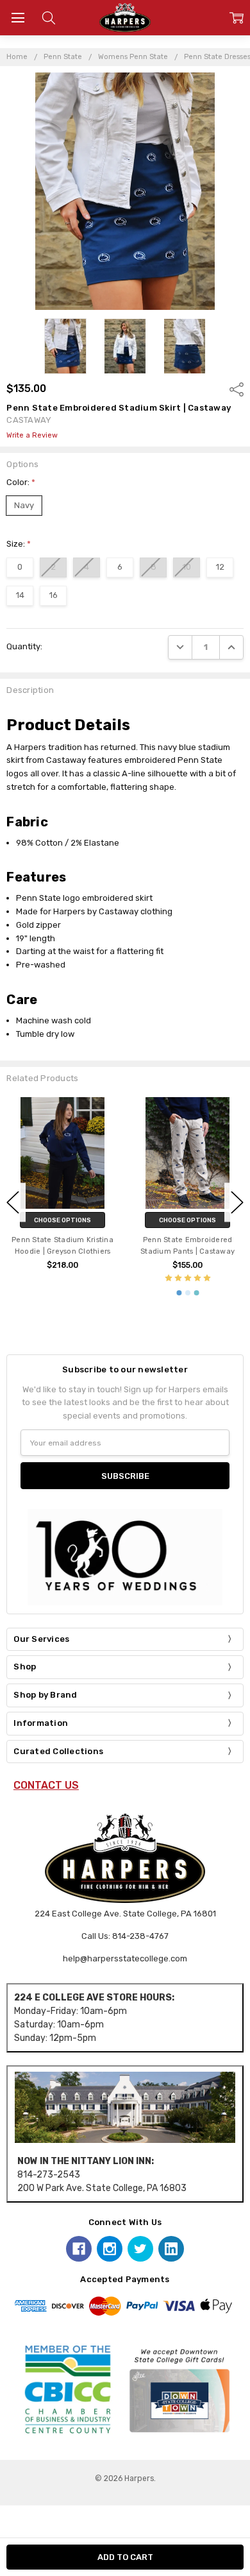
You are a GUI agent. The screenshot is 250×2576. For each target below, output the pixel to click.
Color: (21, 482)
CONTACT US (46, 1785)
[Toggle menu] (18, 18)
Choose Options (63, 1220)
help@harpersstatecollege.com (125, 1958)
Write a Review (32, 436)
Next (237, 1202)
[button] (125, 2107)
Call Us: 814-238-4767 (125, 1936)
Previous (13, 1202)
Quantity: (24, 646)
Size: (19, 544)
